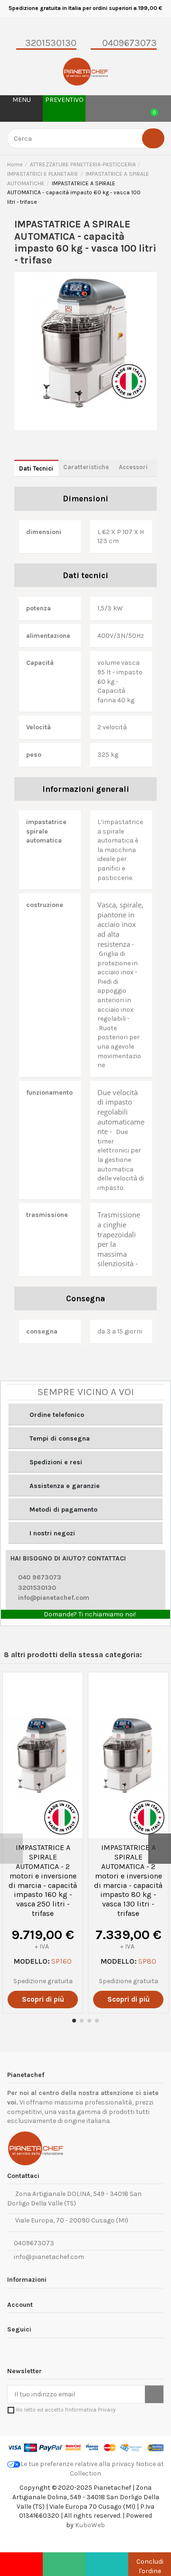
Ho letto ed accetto (66, 2410)
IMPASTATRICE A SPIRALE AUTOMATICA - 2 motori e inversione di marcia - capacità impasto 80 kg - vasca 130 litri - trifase (128, 1880)
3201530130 (37, 1588)
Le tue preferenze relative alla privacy (77, 2464)
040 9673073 (40, 1577)
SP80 (147, 1961)
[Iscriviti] (154, 2395)
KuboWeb (90, 2525)
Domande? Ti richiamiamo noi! (89, 1614)
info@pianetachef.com (54, 1598)
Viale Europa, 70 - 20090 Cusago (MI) (70, 2220)
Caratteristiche (86, 467)
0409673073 (33, 2243)
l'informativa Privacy (90, 2410)
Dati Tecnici (36, 468)
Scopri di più (43, 1999)
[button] (85, 1414)
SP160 (62, 1961)
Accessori (133, 467)
